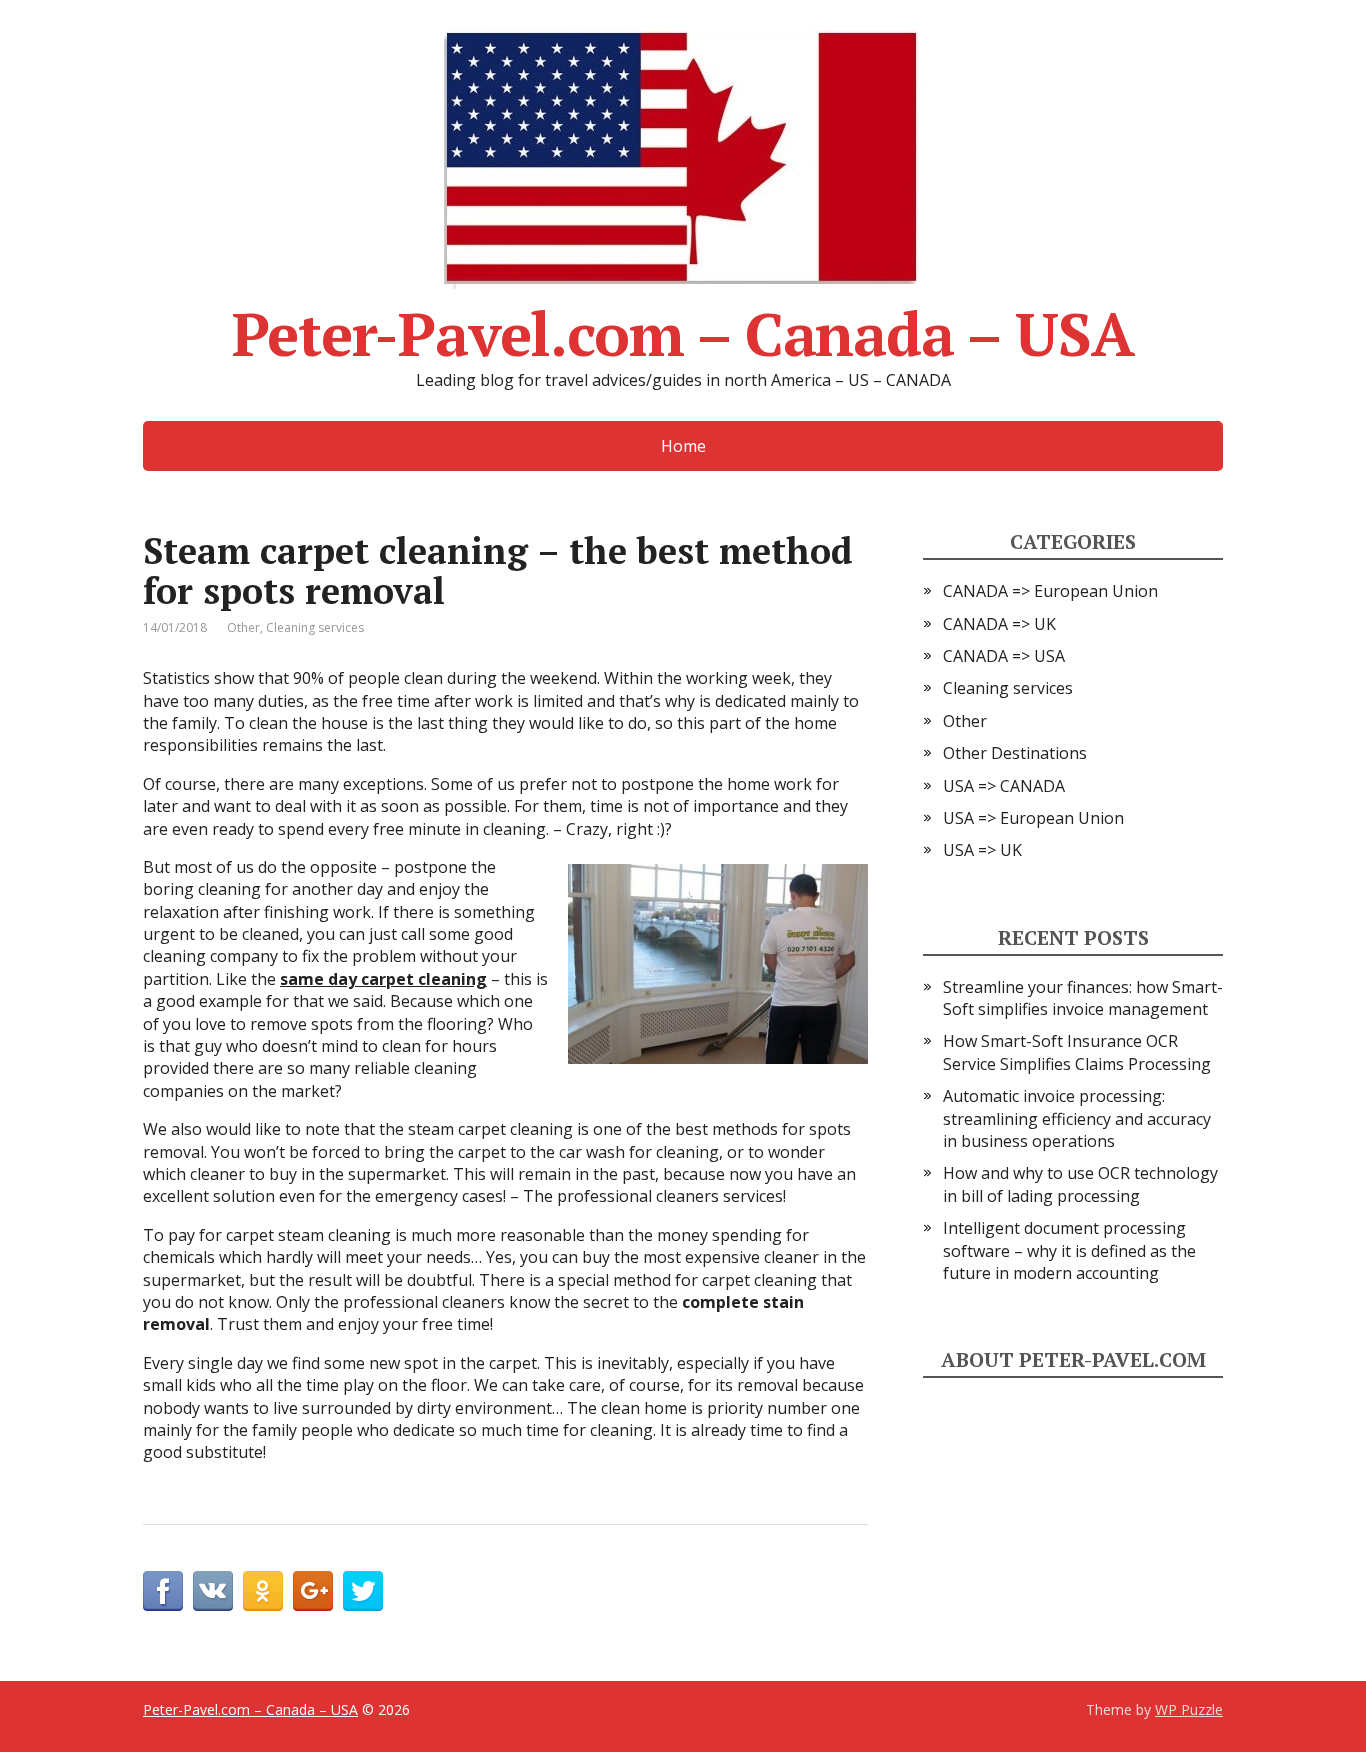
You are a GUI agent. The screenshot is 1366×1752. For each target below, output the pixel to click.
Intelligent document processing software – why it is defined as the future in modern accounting (1069, 1250)
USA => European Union (1033, 818)
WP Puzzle (1189, 1709)
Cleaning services (315, 627)
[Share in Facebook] (163, 1591)
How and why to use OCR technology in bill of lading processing (1080, 1184)
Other (243, 627)
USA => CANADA (1004, 786)
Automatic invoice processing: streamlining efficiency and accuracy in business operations (1077, 1118)
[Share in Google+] (313, 1591)
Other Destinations (1015, 753)
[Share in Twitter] (363, 1591)
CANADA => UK (999, 624)
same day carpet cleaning (383, 979)
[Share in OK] (263, 1591)
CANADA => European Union (1050, 591)
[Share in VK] (213, 1591)
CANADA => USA (1004, 656)
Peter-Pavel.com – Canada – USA (682, 326)
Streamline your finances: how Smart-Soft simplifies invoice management (1083, 998)
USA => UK (982, 850)
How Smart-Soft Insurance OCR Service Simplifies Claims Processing (1077, 1052)
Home (683, 446)
